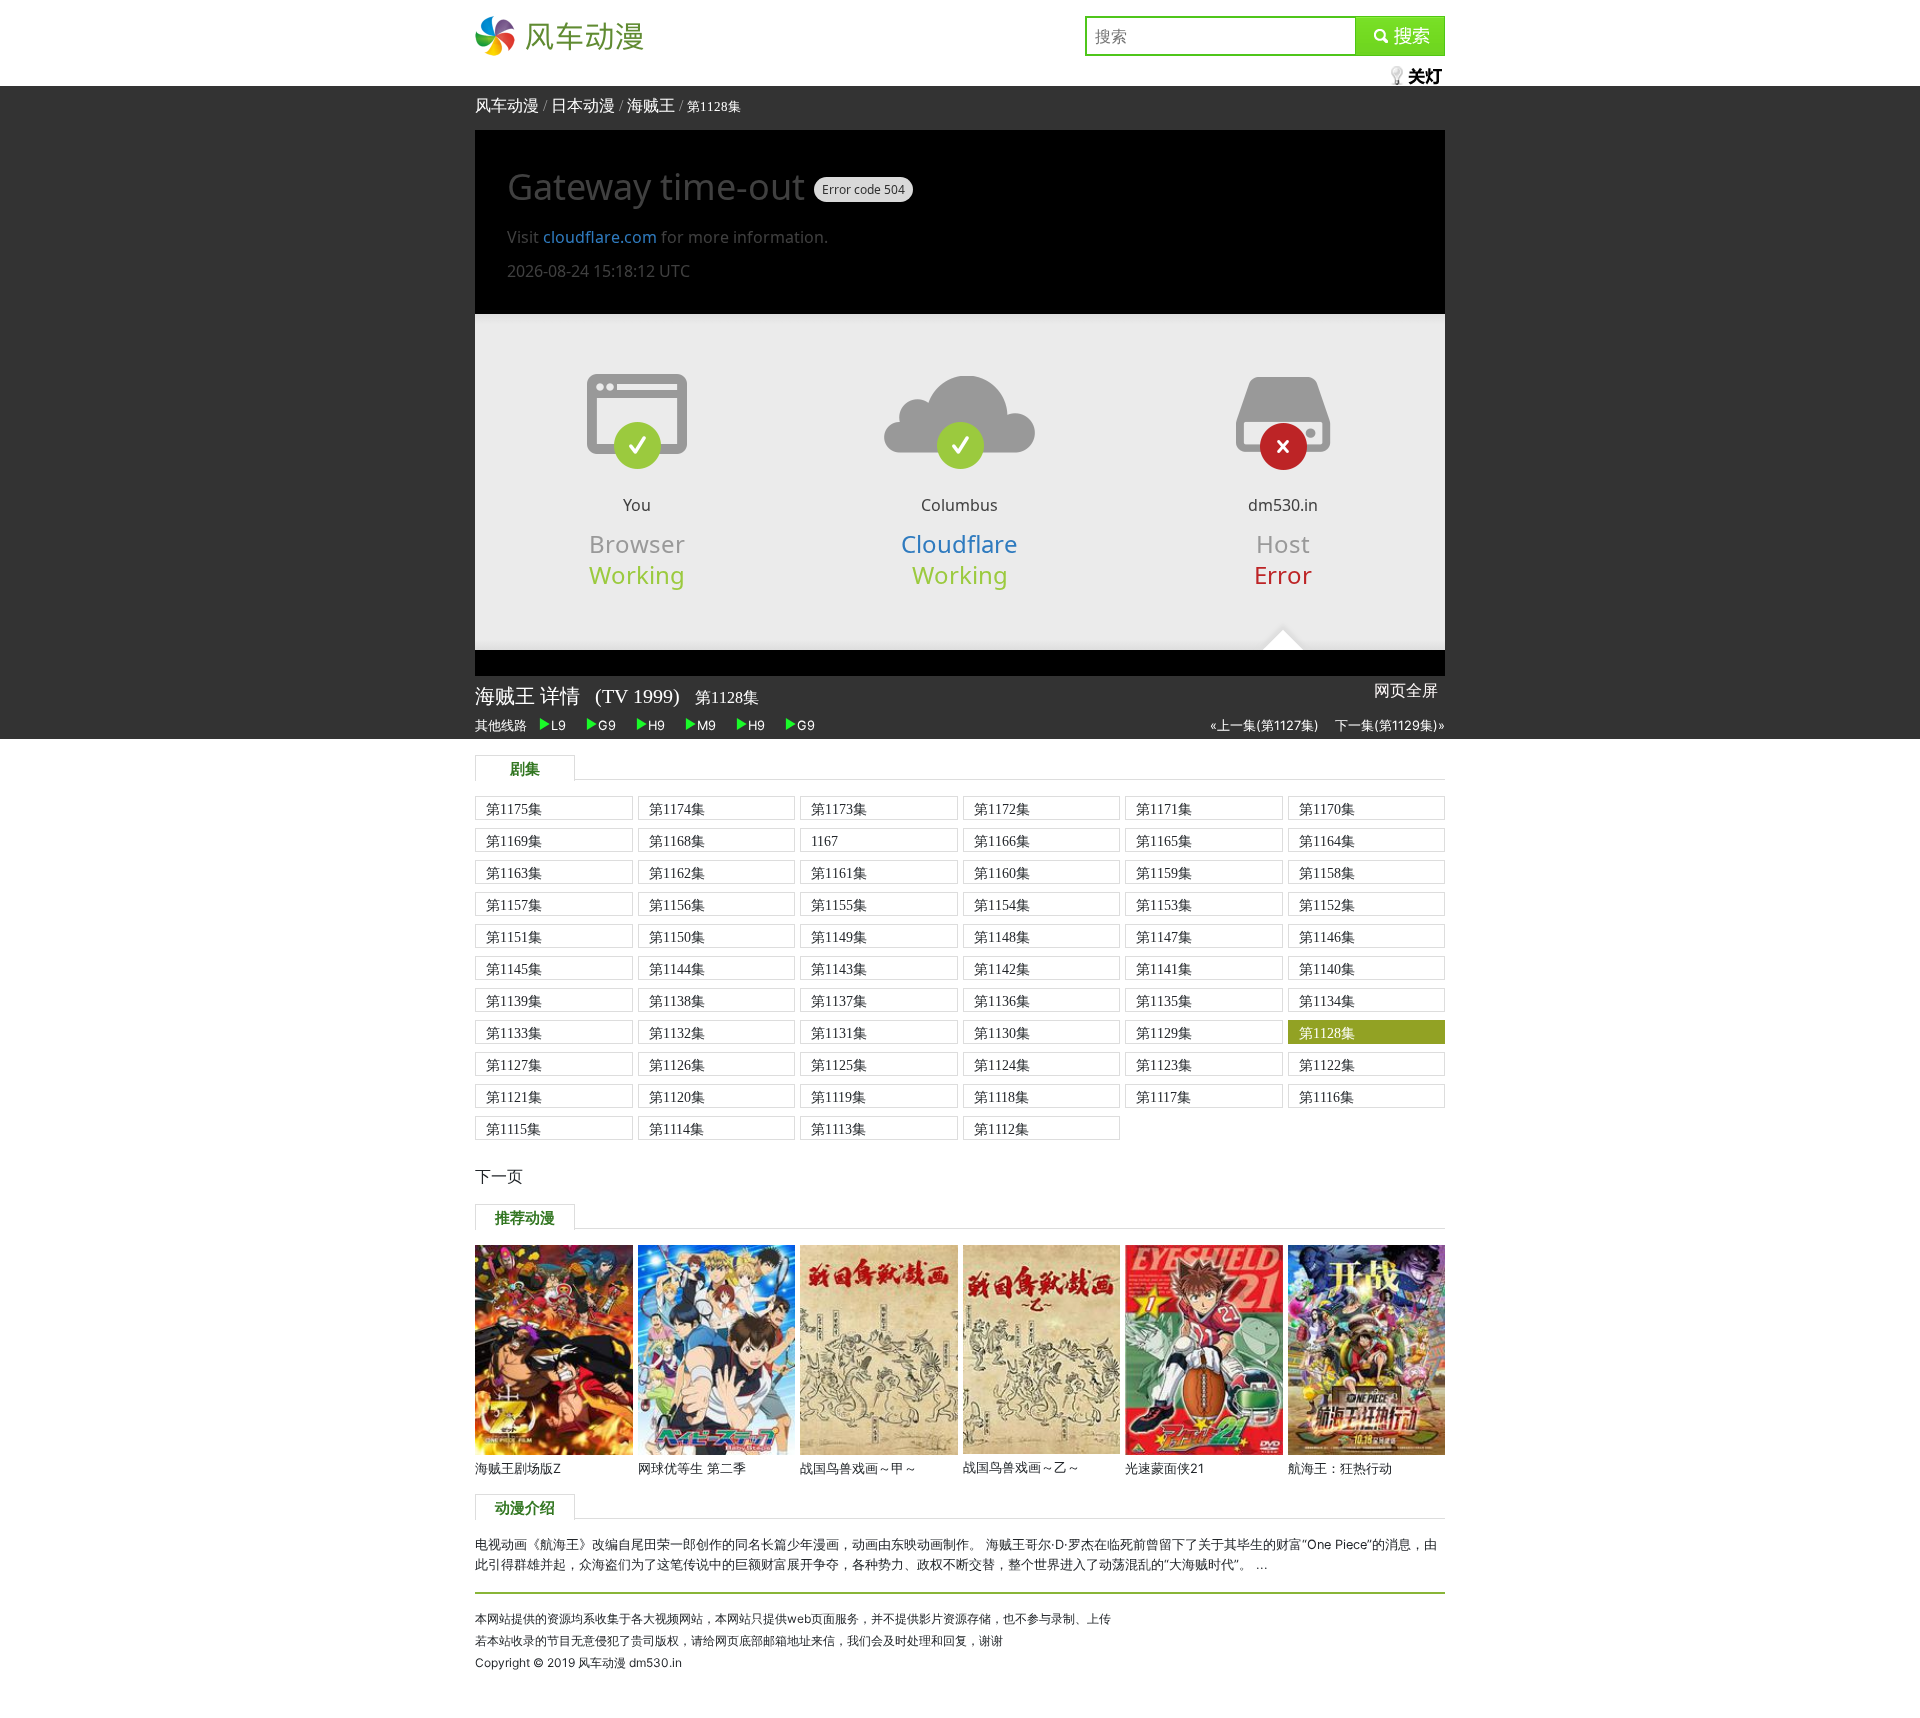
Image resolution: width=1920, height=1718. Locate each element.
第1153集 (1164, 905)
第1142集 (1002, 969)
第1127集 (514, 1065)
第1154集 (1002, 905)
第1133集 (514, 1033)
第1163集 (514, 873)
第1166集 (1002, 841)
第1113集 (838, 1129)
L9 (558, 725)
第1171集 (1164, 809)
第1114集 (676, 1129)
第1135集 (1164, 1001)
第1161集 (839, 873)
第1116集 (1326, 1097)
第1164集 (1327, 841)
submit (1400, 36)
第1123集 (1164, 1065)
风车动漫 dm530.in (630, 1662)
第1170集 (1327, 809)
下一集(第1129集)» (1390, 725)
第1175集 (514, 809)
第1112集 (1001, 1129)
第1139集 (514, 1001)
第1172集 (1002, 809)
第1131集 (839, 1033)
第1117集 (1163, 1097)
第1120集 (677, 1097)
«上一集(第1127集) (1264, 725)
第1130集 (1002, 1033)
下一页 (499, 1176)
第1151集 (514, 937)
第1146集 (1327, 937)
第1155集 (839, 905)
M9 (706, 725)
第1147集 (1164, 937)
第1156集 (677, 905)
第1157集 (514, 905)
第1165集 (1164, 841)
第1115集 (513, 1129)
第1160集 (1002, 873)
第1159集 (1164, 873)
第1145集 (514, 969)
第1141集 (1164, 969)
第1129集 (1164, 1033)
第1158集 (1327, 873)
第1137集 (839, 1001)
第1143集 (839, 969)
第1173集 (839, 809)
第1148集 (1002, 937)
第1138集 (677, 1001)
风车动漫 (507, 36)
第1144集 (677, 969)
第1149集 (839, 937)
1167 (824, 841)
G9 (607, 725)
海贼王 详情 (530, 696)
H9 (656, 725)
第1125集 (839, 1065)
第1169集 (514, 841)
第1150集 (677, 937)
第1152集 (1327, 905)
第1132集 (677, 1033)
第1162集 (677, 873)
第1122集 (1327, 1065)
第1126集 (677, 1065)
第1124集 (1002, 1065)
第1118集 (1001, 1097)
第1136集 (1002, 1001)
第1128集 (1327, 1033)
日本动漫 (585, 105)
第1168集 (677, 841)
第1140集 (1327, 969)
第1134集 (1327, 1001)
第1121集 (514, 1097)
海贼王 (651, 105)
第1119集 (838, 1097)
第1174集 (677, 809)
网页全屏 (1406, 690)
